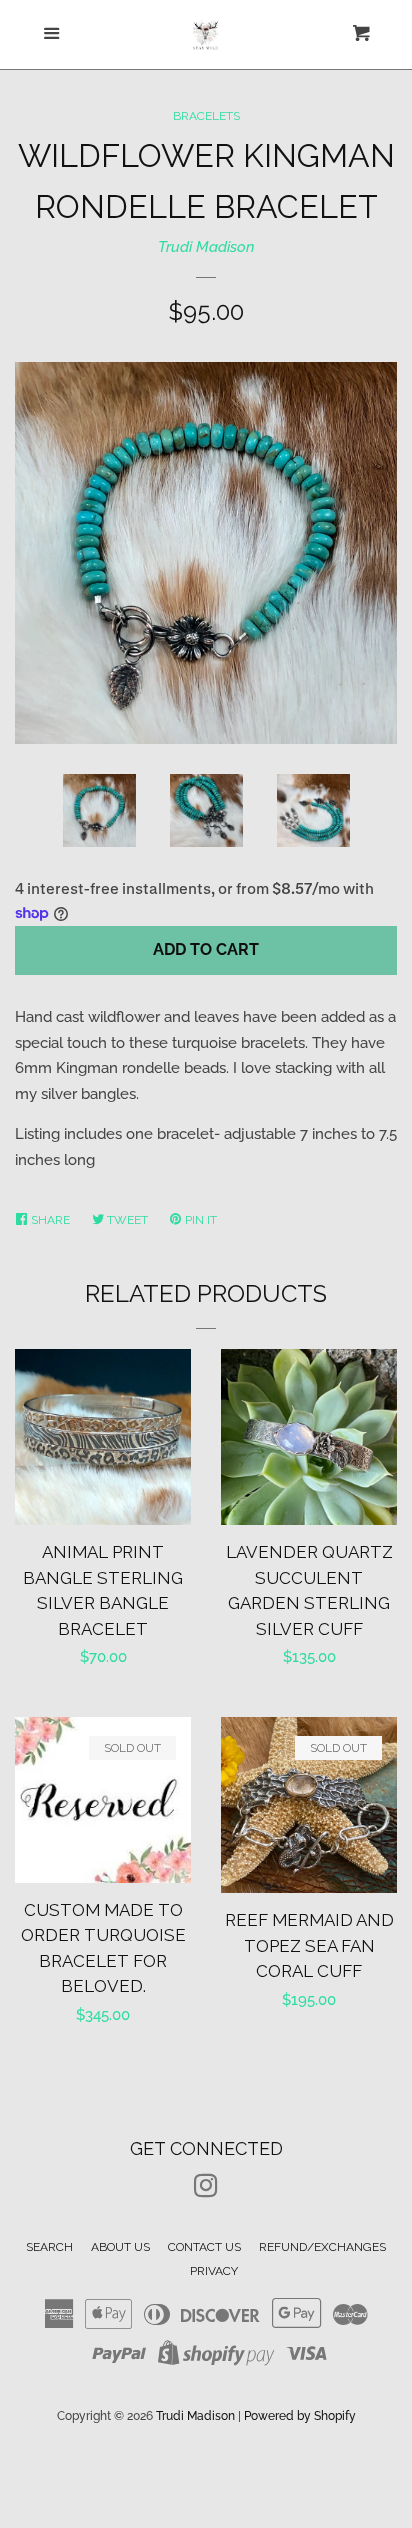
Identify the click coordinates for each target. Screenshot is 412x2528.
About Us (120, 2247)
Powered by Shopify (300, 2416)
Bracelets (206, 116)
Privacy (214, 2271)
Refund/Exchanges (322, 2247)
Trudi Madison (206, 247)
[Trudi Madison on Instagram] (206, 2190)
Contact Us (204, 2247)
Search (49, 2247)
